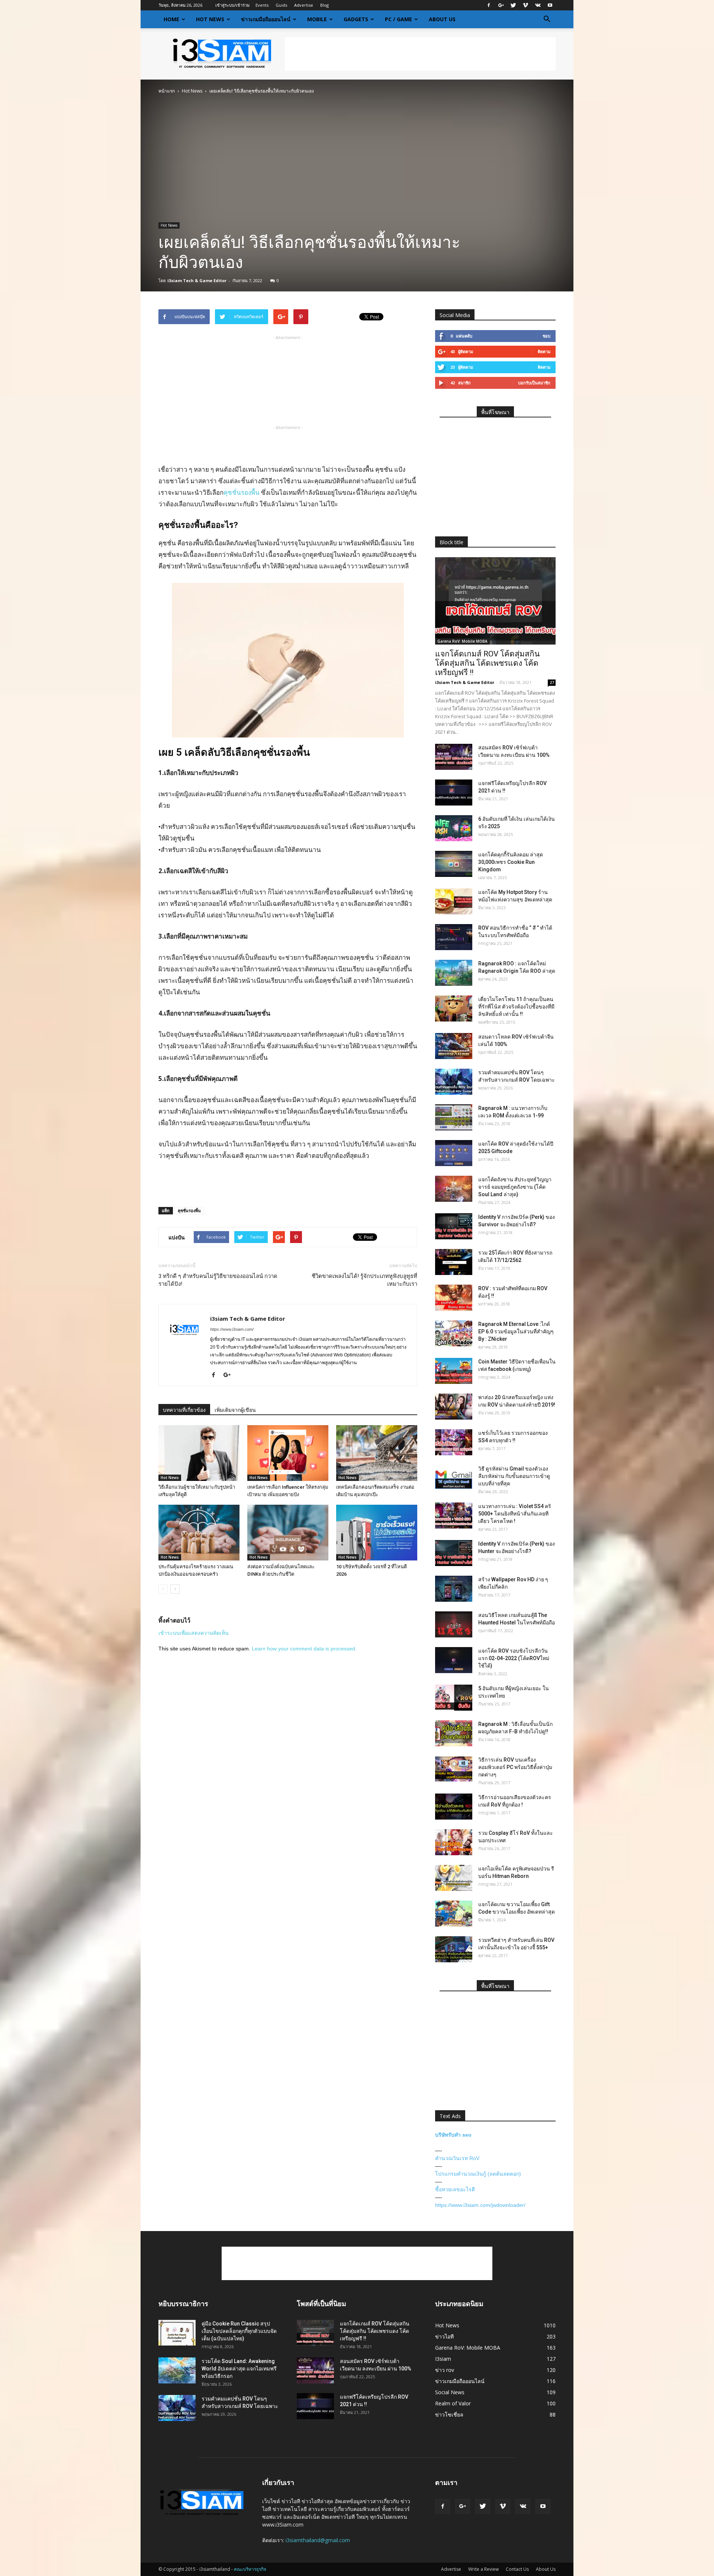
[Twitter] (513, 5)
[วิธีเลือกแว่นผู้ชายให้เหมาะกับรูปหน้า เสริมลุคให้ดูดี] (199, 1453)
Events (262, 5)
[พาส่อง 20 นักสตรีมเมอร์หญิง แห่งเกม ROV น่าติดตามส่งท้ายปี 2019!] (454, 1407)
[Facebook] (489, 5)
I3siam (443, 2359)
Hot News (210, 19)
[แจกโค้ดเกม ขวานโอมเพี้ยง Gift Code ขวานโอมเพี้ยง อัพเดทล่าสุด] (454, 1914)
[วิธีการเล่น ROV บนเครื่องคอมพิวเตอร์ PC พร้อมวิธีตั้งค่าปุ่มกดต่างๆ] (454, 1769)
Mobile (317, 19)
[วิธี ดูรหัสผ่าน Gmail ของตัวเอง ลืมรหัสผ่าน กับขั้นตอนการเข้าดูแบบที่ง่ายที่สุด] (454, 1478)
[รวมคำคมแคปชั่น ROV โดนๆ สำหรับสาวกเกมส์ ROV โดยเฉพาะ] (454, 1082)
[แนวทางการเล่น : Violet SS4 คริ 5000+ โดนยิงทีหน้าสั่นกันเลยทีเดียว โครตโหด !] (454, 1515)
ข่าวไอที (444, 2336)
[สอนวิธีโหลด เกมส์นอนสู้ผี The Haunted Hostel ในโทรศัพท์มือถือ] (454, 1624)
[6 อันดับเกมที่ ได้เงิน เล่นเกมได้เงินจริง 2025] (454, 828)
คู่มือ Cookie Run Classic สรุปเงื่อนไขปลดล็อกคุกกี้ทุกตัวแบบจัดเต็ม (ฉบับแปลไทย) (239, 2331)
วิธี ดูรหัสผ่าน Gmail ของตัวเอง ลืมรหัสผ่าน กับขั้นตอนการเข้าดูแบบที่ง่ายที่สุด (514, 1476)
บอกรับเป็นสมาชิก (534, 383)
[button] (547, 19)
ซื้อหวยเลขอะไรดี (455, 2189)
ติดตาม (544, 351)
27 (552, 682)
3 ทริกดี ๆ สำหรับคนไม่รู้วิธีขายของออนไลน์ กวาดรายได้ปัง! (218, 1280)
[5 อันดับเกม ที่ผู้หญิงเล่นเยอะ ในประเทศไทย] (454, 1698)
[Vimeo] (525, 5)
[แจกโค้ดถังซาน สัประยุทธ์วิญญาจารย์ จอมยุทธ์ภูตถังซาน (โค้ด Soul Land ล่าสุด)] (454, 1189)
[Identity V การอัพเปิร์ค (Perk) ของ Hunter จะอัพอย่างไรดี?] (454, 1553)
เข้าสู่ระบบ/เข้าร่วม (232, 5)
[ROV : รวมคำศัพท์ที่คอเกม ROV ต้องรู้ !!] (454, 1298)
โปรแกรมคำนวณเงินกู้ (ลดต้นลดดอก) (478, 2174)
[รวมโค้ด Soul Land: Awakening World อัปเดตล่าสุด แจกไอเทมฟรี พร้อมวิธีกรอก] (177, 2370)
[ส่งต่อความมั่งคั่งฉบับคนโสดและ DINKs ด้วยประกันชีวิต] (288, 1533)
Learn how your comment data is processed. (304, 1649)
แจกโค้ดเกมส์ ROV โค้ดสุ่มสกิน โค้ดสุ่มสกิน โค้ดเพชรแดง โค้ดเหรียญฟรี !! (487, 663)
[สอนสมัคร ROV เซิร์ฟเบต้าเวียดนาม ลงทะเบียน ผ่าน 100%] (454, 757)
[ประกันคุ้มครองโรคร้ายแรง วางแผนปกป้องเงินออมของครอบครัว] (199, 1533)
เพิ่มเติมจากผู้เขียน (235, 1410)
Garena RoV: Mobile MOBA (462, 641)
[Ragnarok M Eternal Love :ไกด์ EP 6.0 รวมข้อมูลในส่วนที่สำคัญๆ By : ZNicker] (454, 1333)
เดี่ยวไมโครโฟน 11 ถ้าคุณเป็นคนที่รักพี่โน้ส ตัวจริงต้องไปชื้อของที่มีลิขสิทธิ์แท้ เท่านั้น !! (516, 1007)
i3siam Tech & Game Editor (197, 280)
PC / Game (398, 19)
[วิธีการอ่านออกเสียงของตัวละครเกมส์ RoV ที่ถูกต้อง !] (454, 1807)
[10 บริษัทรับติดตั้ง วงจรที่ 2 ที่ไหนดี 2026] (377, 1533)
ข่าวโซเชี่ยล (449, 2414)
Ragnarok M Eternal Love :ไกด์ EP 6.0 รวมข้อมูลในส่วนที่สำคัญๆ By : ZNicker (516, 1331)
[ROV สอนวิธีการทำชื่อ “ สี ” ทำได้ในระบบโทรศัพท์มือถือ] (454, 937)
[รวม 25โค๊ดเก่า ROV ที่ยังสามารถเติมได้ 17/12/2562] (454, 1262)
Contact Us (517, 2569)
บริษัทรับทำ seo (453, 2135)
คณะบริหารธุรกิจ (250, 2569)
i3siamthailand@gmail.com (318, 2540)
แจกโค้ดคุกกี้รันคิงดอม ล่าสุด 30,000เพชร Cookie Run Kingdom (511, 862)
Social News (450, 2392)
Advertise (304, 5)
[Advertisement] (420, 54)
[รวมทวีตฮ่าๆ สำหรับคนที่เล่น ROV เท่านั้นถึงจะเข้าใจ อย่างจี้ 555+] (454, 1949)
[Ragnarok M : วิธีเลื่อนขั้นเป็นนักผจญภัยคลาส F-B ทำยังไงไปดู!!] (454, 1733)
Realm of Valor (453, 2403)
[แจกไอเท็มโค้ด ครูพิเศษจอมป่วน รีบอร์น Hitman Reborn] (454, 1878)
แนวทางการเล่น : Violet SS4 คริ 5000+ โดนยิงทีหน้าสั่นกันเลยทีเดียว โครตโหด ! (515, 1514)
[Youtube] (550, 5)
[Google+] (501, 5)
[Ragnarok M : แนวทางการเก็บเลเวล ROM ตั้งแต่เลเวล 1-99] (454, 1117)
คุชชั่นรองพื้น (242, 492)
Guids (281, 5)
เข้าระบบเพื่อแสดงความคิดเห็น (194, 1633)
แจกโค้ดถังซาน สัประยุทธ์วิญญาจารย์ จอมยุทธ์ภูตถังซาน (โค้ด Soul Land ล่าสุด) (515, 1187)
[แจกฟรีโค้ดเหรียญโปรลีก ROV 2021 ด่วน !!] (454, 793)
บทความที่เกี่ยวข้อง (184, 1410)
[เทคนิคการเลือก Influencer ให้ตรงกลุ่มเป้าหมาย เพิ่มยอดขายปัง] (288, 1453)
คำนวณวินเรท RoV (457, 2158)
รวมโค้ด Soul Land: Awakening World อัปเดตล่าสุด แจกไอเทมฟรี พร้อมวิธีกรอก (239, 2369)
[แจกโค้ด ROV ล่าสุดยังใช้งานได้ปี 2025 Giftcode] (454, 1153)
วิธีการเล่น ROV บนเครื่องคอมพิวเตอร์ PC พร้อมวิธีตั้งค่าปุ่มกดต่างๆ (515, 1767)
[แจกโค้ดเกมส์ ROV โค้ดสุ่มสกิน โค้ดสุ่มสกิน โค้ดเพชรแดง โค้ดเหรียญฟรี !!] (495, 601)
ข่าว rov (445, 2370)
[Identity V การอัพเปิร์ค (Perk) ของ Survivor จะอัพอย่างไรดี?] (454, 1226)
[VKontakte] (538, 5)
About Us (442, 19)
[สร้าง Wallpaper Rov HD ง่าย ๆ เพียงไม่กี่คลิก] (454, 1589)
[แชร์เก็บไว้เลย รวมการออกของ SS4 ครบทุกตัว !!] (454, 1442)
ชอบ (546, 336)
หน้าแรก (167, 91)
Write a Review (483, 2569)
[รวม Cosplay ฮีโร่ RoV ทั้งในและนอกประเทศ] (454, 1842)
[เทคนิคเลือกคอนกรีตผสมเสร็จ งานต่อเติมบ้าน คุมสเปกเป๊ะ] (377, 1453)
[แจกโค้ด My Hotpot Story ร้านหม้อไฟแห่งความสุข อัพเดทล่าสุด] (454, 901)
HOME (171, 19)
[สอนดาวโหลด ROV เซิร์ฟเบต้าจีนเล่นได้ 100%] (454, 1046)
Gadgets (356, 19)
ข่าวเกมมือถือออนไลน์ (266, 19)
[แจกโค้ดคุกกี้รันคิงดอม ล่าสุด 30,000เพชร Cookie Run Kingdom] (454, 864)
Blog (324, 5)
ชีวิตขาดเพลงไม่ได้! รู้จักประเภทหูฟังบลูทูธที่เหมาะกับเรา (364, 1280)
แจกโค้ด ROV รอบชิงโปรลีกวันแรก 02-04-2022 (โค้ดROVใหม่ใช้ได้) (514, 1658)
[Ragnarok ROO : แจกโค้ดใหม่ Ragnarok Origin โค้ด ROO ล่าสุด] (454, 973)
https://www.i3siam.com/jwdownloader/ (480, 2205)
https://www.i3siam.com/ (232, 1329)
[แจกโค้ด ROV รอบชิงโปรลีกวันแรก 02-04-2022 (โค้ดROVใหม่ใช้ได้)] (454, 1660)
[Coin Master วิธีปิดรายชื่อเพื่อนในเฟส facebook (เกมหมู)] (454, 1371)
